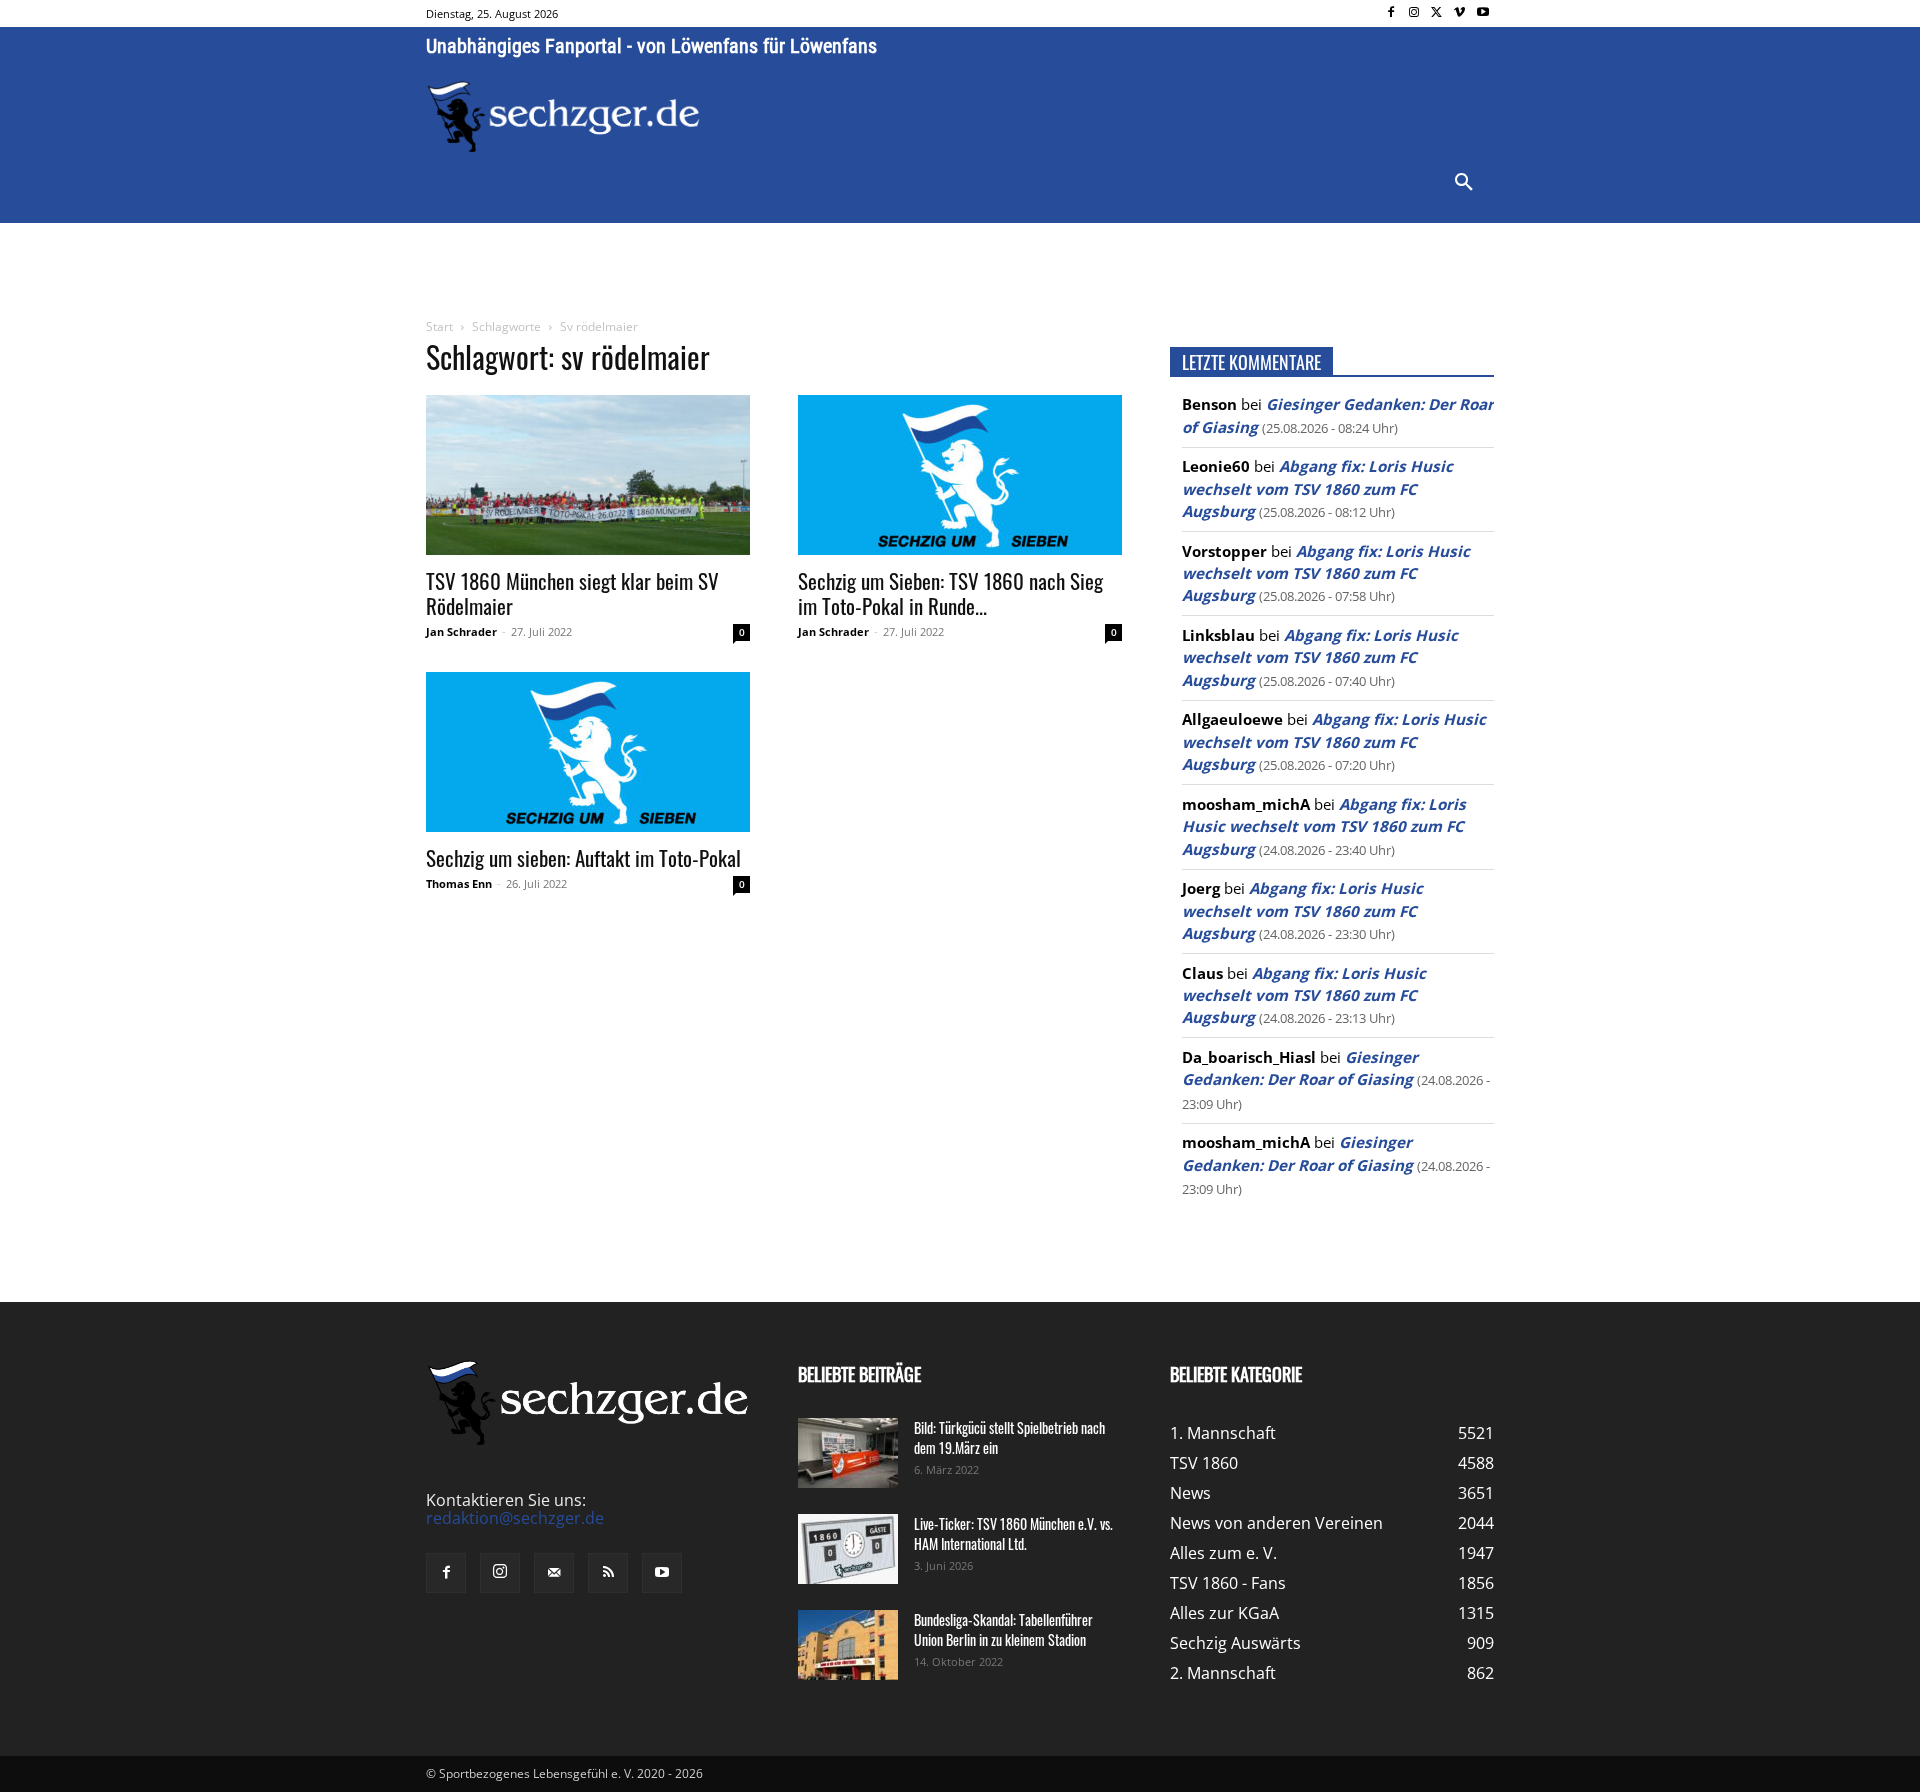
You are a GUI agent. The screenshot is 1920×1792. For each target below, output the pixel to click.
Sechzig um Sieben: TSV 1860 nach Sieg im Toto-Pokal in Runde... (950, 593)
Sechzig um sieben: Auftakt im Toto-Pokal (583, 857)
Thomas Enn (459, 883)
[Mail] (554, 1573)
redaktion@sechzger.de (515, 1518)
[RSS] (608, 1573)
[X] (1437, 13)
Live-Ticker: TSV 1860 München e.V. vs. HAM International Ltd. (1013, 1533)
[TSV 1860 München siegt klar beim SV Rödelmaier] (588, 475)
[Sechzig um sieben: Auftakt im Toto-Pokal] (588, 752)
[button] (1464, 183)
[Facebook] (1391, 13)
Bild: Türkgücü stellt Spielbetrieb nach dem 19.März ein (1009, 1437)
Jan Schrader (461, 631)
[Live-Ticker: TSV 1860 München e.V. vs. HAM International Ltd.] (848, 1549)
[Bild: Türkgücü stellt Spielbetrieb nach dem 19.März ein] (848, 1453)
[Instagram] (1414, 13)
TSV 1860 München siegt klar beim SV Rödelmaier (572, 593)
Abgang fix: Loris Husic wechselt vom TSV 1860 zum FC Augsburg (1317, 488)
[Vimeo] (1459, 13)
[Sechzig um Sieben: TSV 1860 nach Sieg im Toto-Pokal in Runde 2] (960, 475)
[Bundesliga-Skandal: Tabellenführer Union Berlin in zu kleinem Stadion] (848, 1645)
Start (439, 326)
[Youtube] (1482, 13)
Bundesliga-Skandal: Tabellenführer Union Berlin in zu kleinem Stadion (1003, 1629)
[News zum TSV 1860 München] (563, 117)
